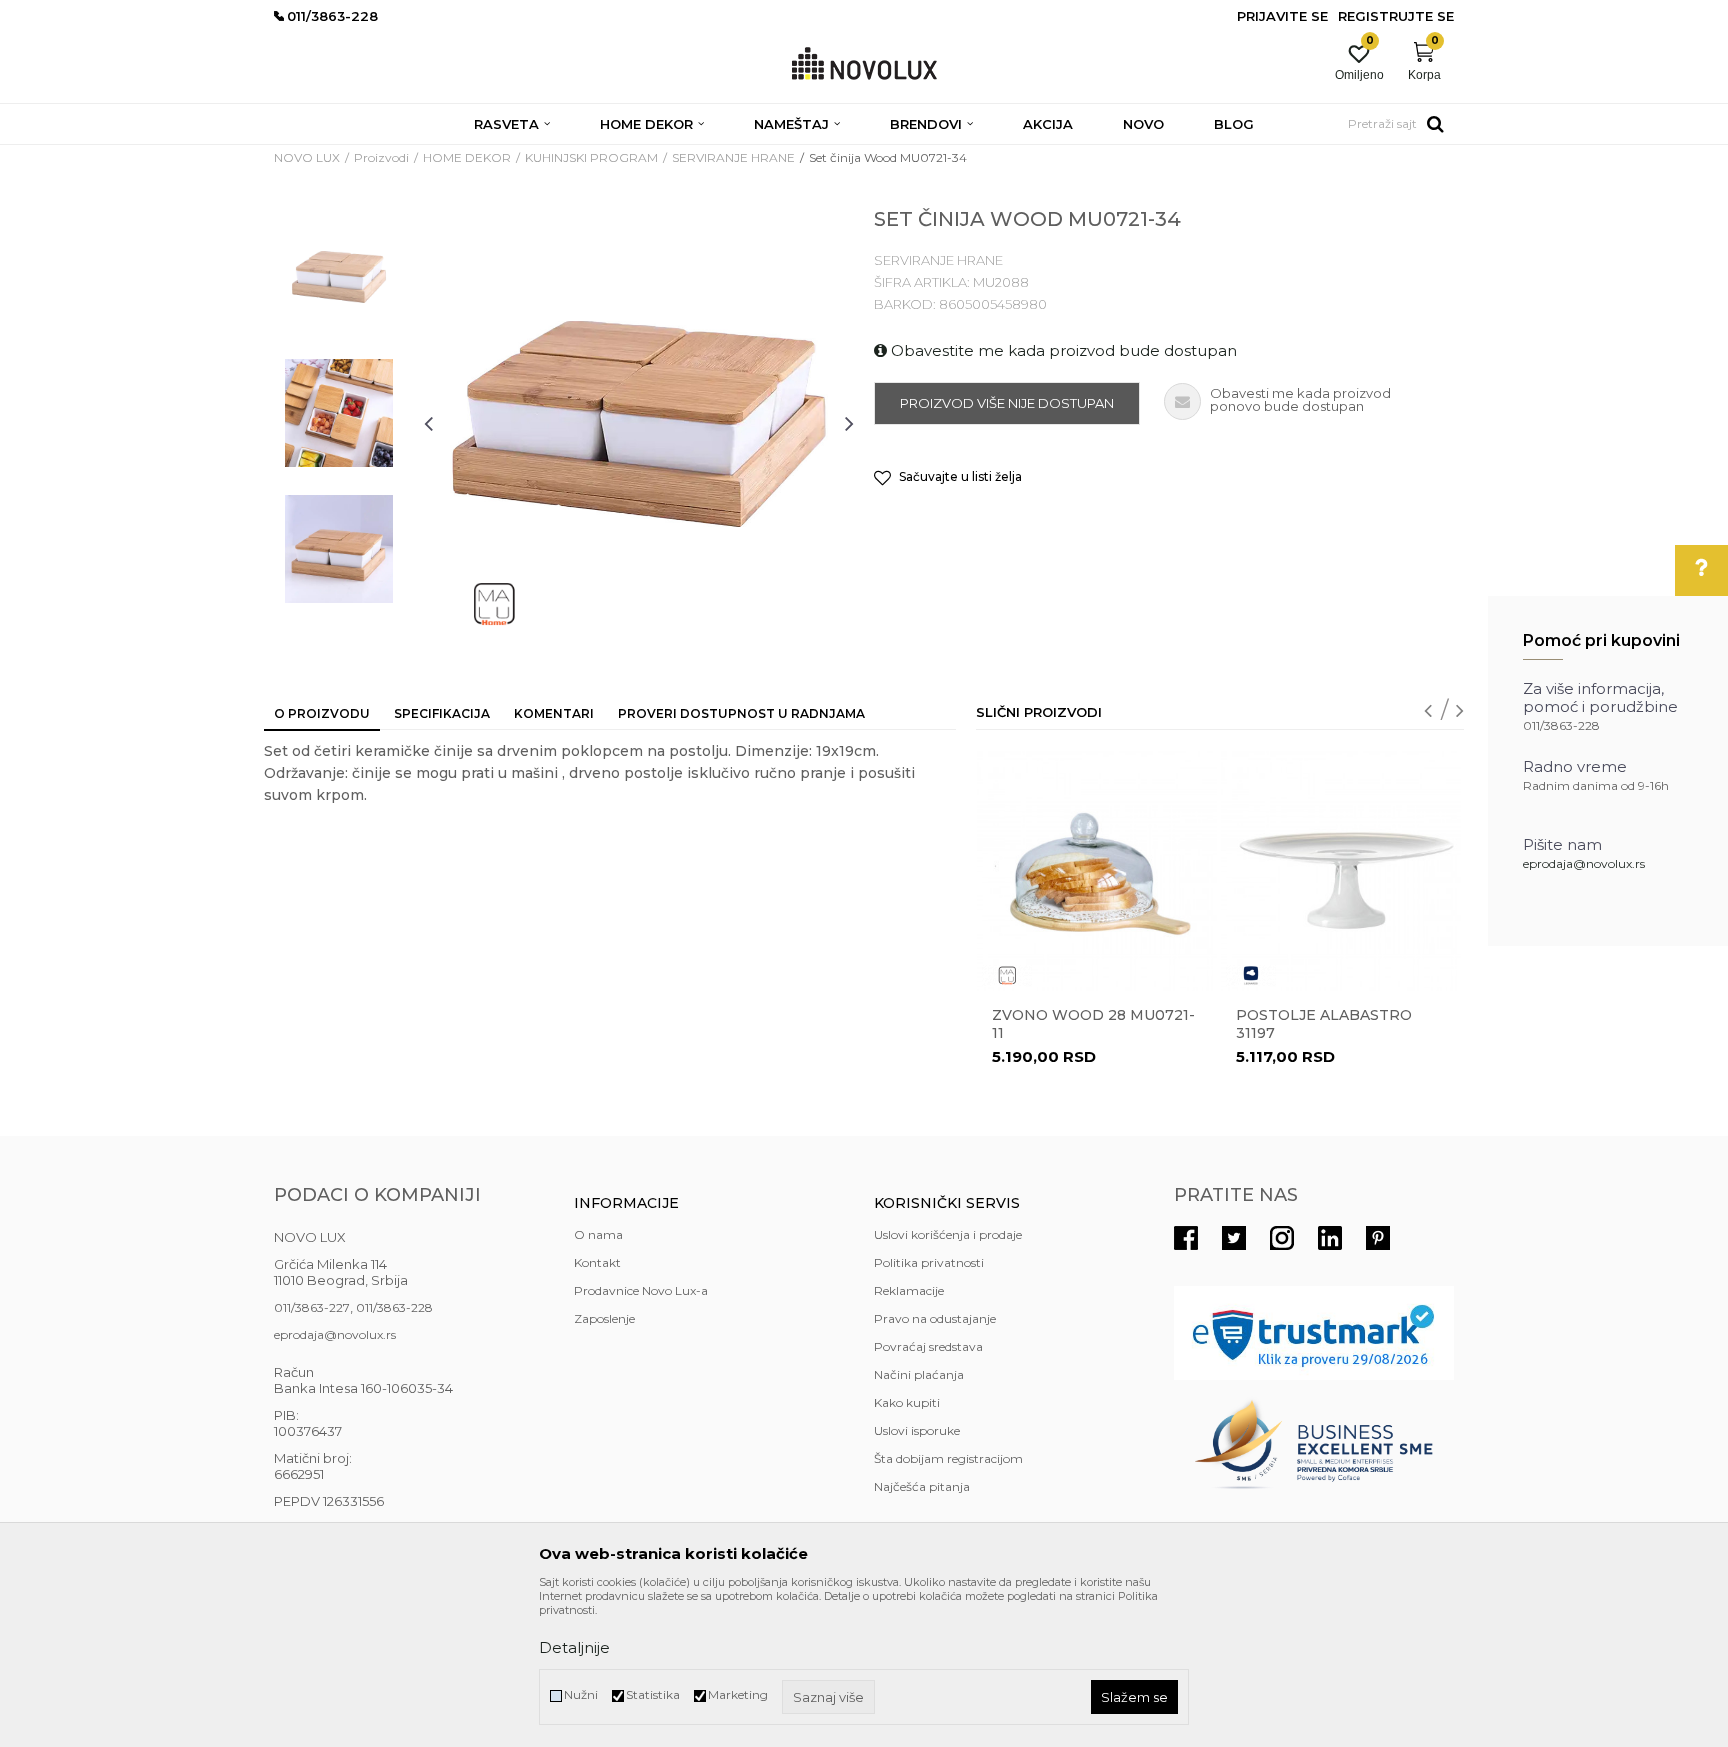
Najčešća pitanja (922, 1486)
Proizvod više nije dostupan (1007, 403)
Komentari (554, 713)
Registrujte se (1396, 16)
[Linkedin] (1330, 1238)
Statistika (653, 1694)
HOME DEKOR (467, 157)
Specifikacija (442, 713)
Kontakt (597, 1262)
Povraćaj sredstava (928, 1346)
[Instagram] (1282, 1238)
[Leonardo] (1251, 975)
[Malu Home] (493, 604)
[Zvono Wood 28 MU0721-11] (1097, 871)
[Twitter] (1234, 1238)
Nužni (581, 1694)
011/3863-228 (394, 1307)
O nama (598, 1234)
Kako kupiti (907, 1402)
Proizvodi (381, 157)
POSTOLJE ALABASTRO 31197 (1324, 1024)
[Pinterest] (1378, 1238)
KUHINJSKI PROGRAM (591, 157)
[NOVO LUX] (864, 64)
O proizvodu (322, 713)
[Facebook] (1186, 1238)
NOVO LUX (307, 157)
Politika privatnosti (929, 1262)
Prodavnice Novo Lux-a (641, 1290)
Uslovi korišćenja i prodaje (948, 1234)
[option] (339, 277)
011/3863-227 (312, 1307)
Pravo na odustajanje (935, 1318)
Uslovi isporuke (917, 1430)
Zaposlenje (604, 1318)
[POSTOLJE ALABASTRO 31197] (1341, 871)
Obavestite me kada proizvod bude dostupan (1062, 350)
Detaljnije (574, 1647)
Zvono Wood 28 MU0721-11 (1093, 1024)
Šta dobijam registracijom (948, 1458)
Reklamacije (909, 1290)
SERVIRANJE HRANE (733, 157)
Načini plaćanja (919, 1374)
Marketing (738, 1694)
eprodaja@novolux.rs (1584, 863)
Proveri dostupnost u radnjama (741, 713)
